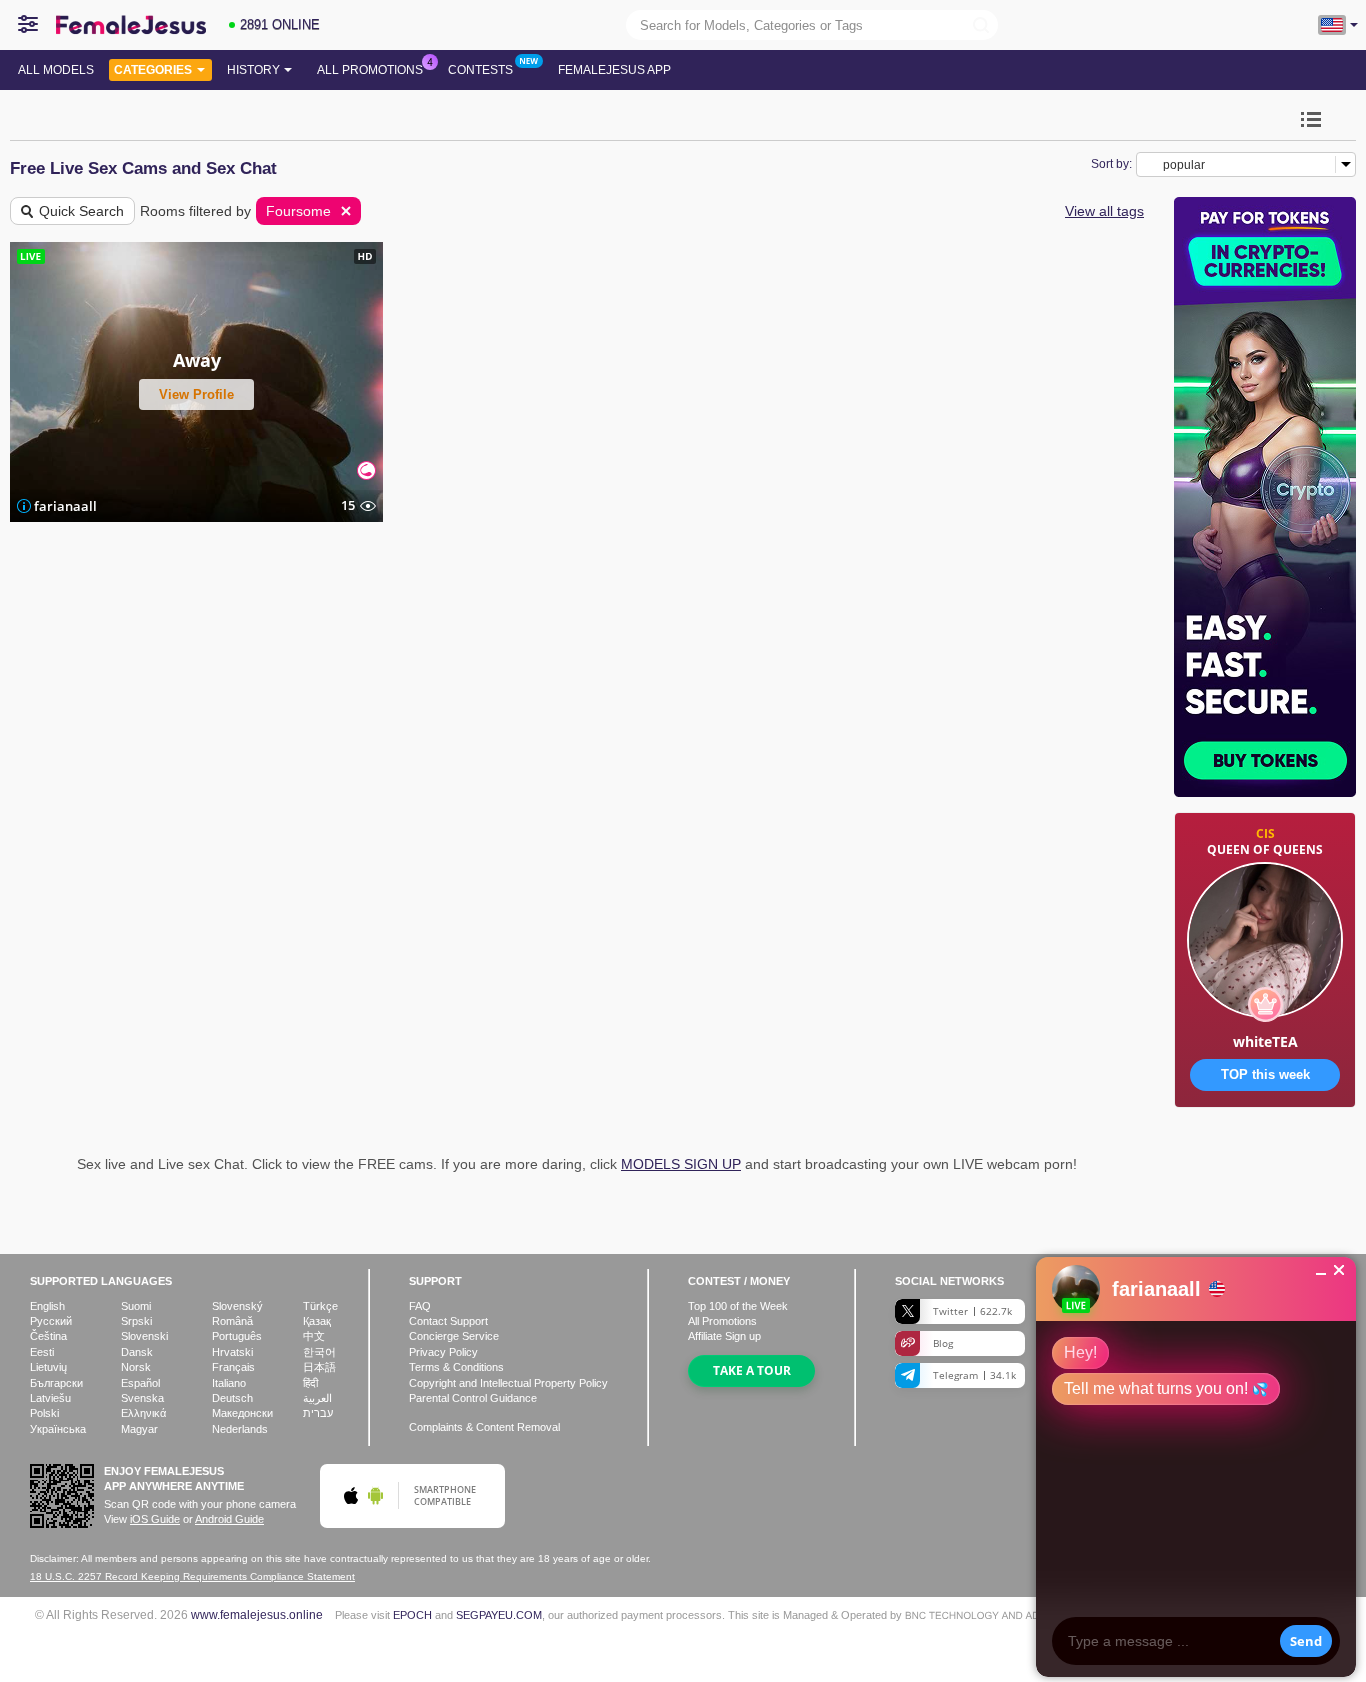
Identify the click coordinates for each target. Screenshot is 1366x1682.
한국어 (319, 1352)
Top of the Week (738, 1306)
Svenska (142, 1398)
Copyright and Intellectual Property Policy (508, 1383)
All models (56, 70)
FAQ (420, 1306)
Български (56, 1383)
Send (1306, 1641)
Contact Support (448, 1321)
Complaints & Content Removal (484, 1427)
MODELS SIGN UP (681, 1164)
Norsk (136, 1367)
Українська (58, 1429)
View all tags (1104, 211)
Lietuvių (48, 1367)
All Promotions (370, 70)
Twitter (972, 1311)
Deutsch (232, 1398)
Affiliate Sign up (724, 1336)
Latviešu (50, 1398)
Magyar (139, 1429)
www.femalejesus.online (257, 1614)
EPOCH (412, 1615)
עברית (318, 1413)
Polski (44, 1413)
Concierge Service (454, 1336)
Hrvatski (232, 1352)
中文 (314, 1336)
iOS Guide (155, 1519)
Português (237, 1336)
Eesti (42, 1352)
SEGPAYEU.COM (499, 1615)
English (47, 1306)
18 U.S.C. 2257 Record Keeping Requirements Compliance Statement (192, 1576)
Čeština (48, 1336)
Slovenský (237, 1306)
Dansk (137, 1352)
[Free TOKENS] (1265, 1170)
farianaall (65, 506)
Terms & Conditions (456, 1367)
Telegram (974, 1375)
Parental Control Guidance (473, 1398)
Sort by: (1111, 164)
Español (140, 1383)
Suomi (136, 1306)
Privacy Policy (443, 1352)
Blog (943, 1343)
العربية (317, 1398)
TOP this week (1265, 1074)
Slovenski (144, 1336)
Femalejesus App (614, 70)
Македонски (242, 1413)
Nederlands (240, 1429)
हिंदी (310, 1383)
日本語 (319, 1367)
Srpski (136, 1321)
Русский (51, 1321)
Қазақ (317, 1321)
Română (232, 1321)
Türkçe (320, 1306)
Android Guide (229, 1519)
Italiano (229, 1383)
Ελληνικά (143, 1413)
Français (233, 1367)
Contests (480, 70)
